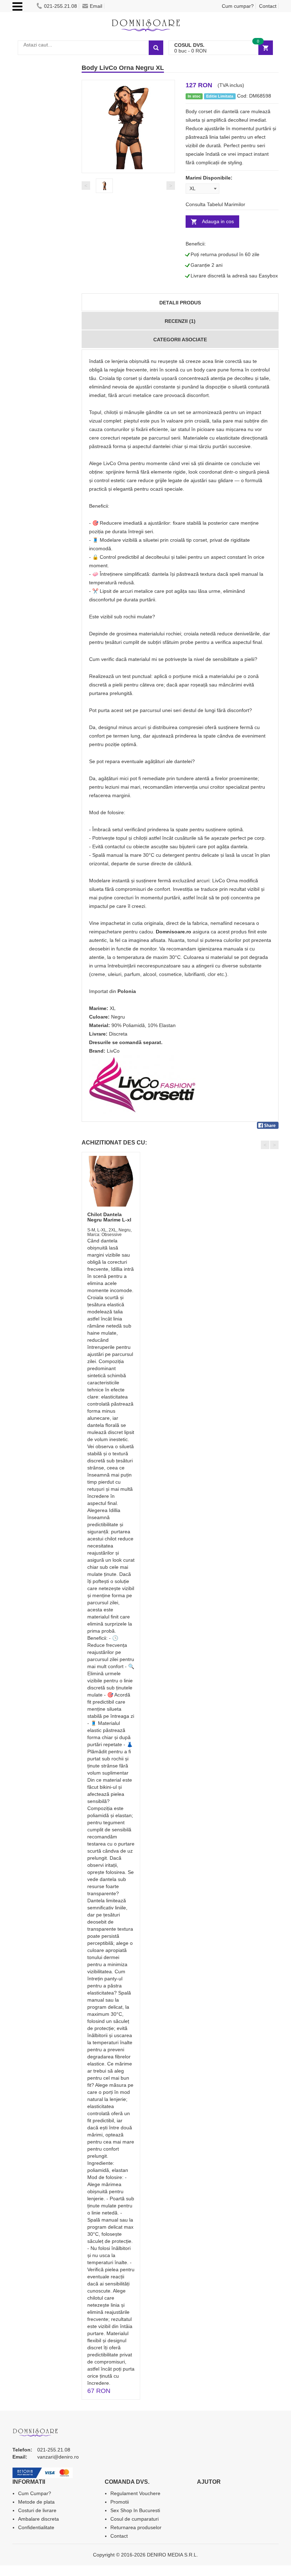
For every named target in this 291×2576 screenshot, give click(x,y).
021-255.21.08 (61, 6)
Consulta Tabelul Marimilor (215, 204)
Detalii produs (180, 303)
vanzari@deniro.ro (58, 2457)
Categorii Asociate (180, 340)
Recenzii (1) (180, 321)
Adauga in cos (218, 221)
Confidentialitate (36, 2527)
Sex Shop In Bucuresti (135, 2510)
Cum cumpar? (238, 6)
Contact (268, 6)
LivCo (113, 1051)
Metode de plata (36, 2502)
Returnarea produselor (136, 2527)
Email (96, 6)
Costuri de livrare (37, 2510)
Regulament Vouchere (135, 2493)
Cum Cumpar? (35, 2493)
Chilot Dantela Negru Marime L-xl (109, 1217)
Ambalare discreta (39, 2519)
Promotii (120, 2502)
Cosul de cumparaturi (134, 2519)
